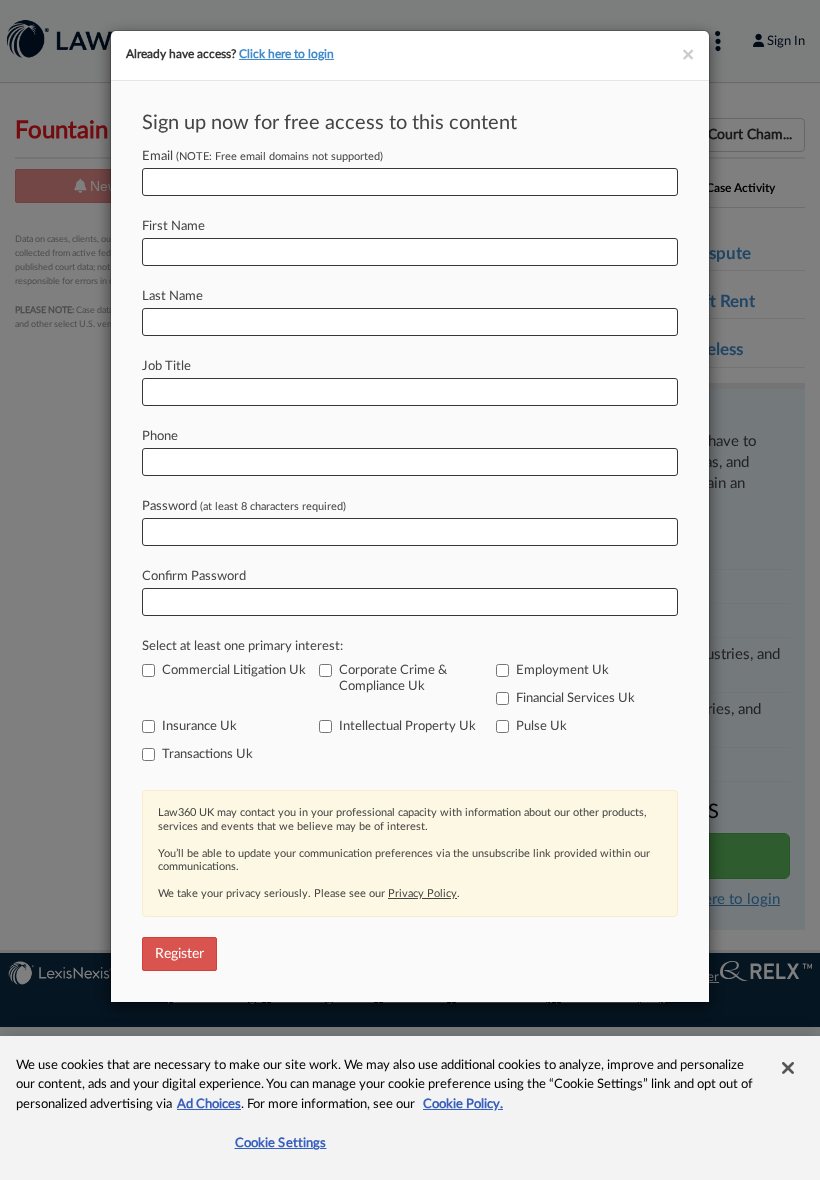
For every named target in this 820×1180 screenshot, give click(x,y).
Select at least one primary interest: (242, 646)
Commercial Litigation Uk (234, 670)
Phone (160, 436)
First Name (173, 226)
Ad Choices (209, 1104)
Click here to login (286, 54)
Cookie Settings (281, 1143)
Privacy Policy (422, 893)
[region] (410, 1108)
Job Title (166, 366)
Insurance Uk (199, 726)
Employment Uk (562, 670)
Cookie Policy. (463, 1104)
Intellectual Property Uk (407, 726)
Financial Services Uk (575, 698)
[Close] (788, 1068)
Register (179, 954)
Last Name (172, 296)
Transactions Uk (207, 754)
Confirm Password (194, 576)
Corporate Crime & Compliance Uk (393, 678)
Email (262, 156)
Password (244, 506)
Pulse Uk (541, 726)
